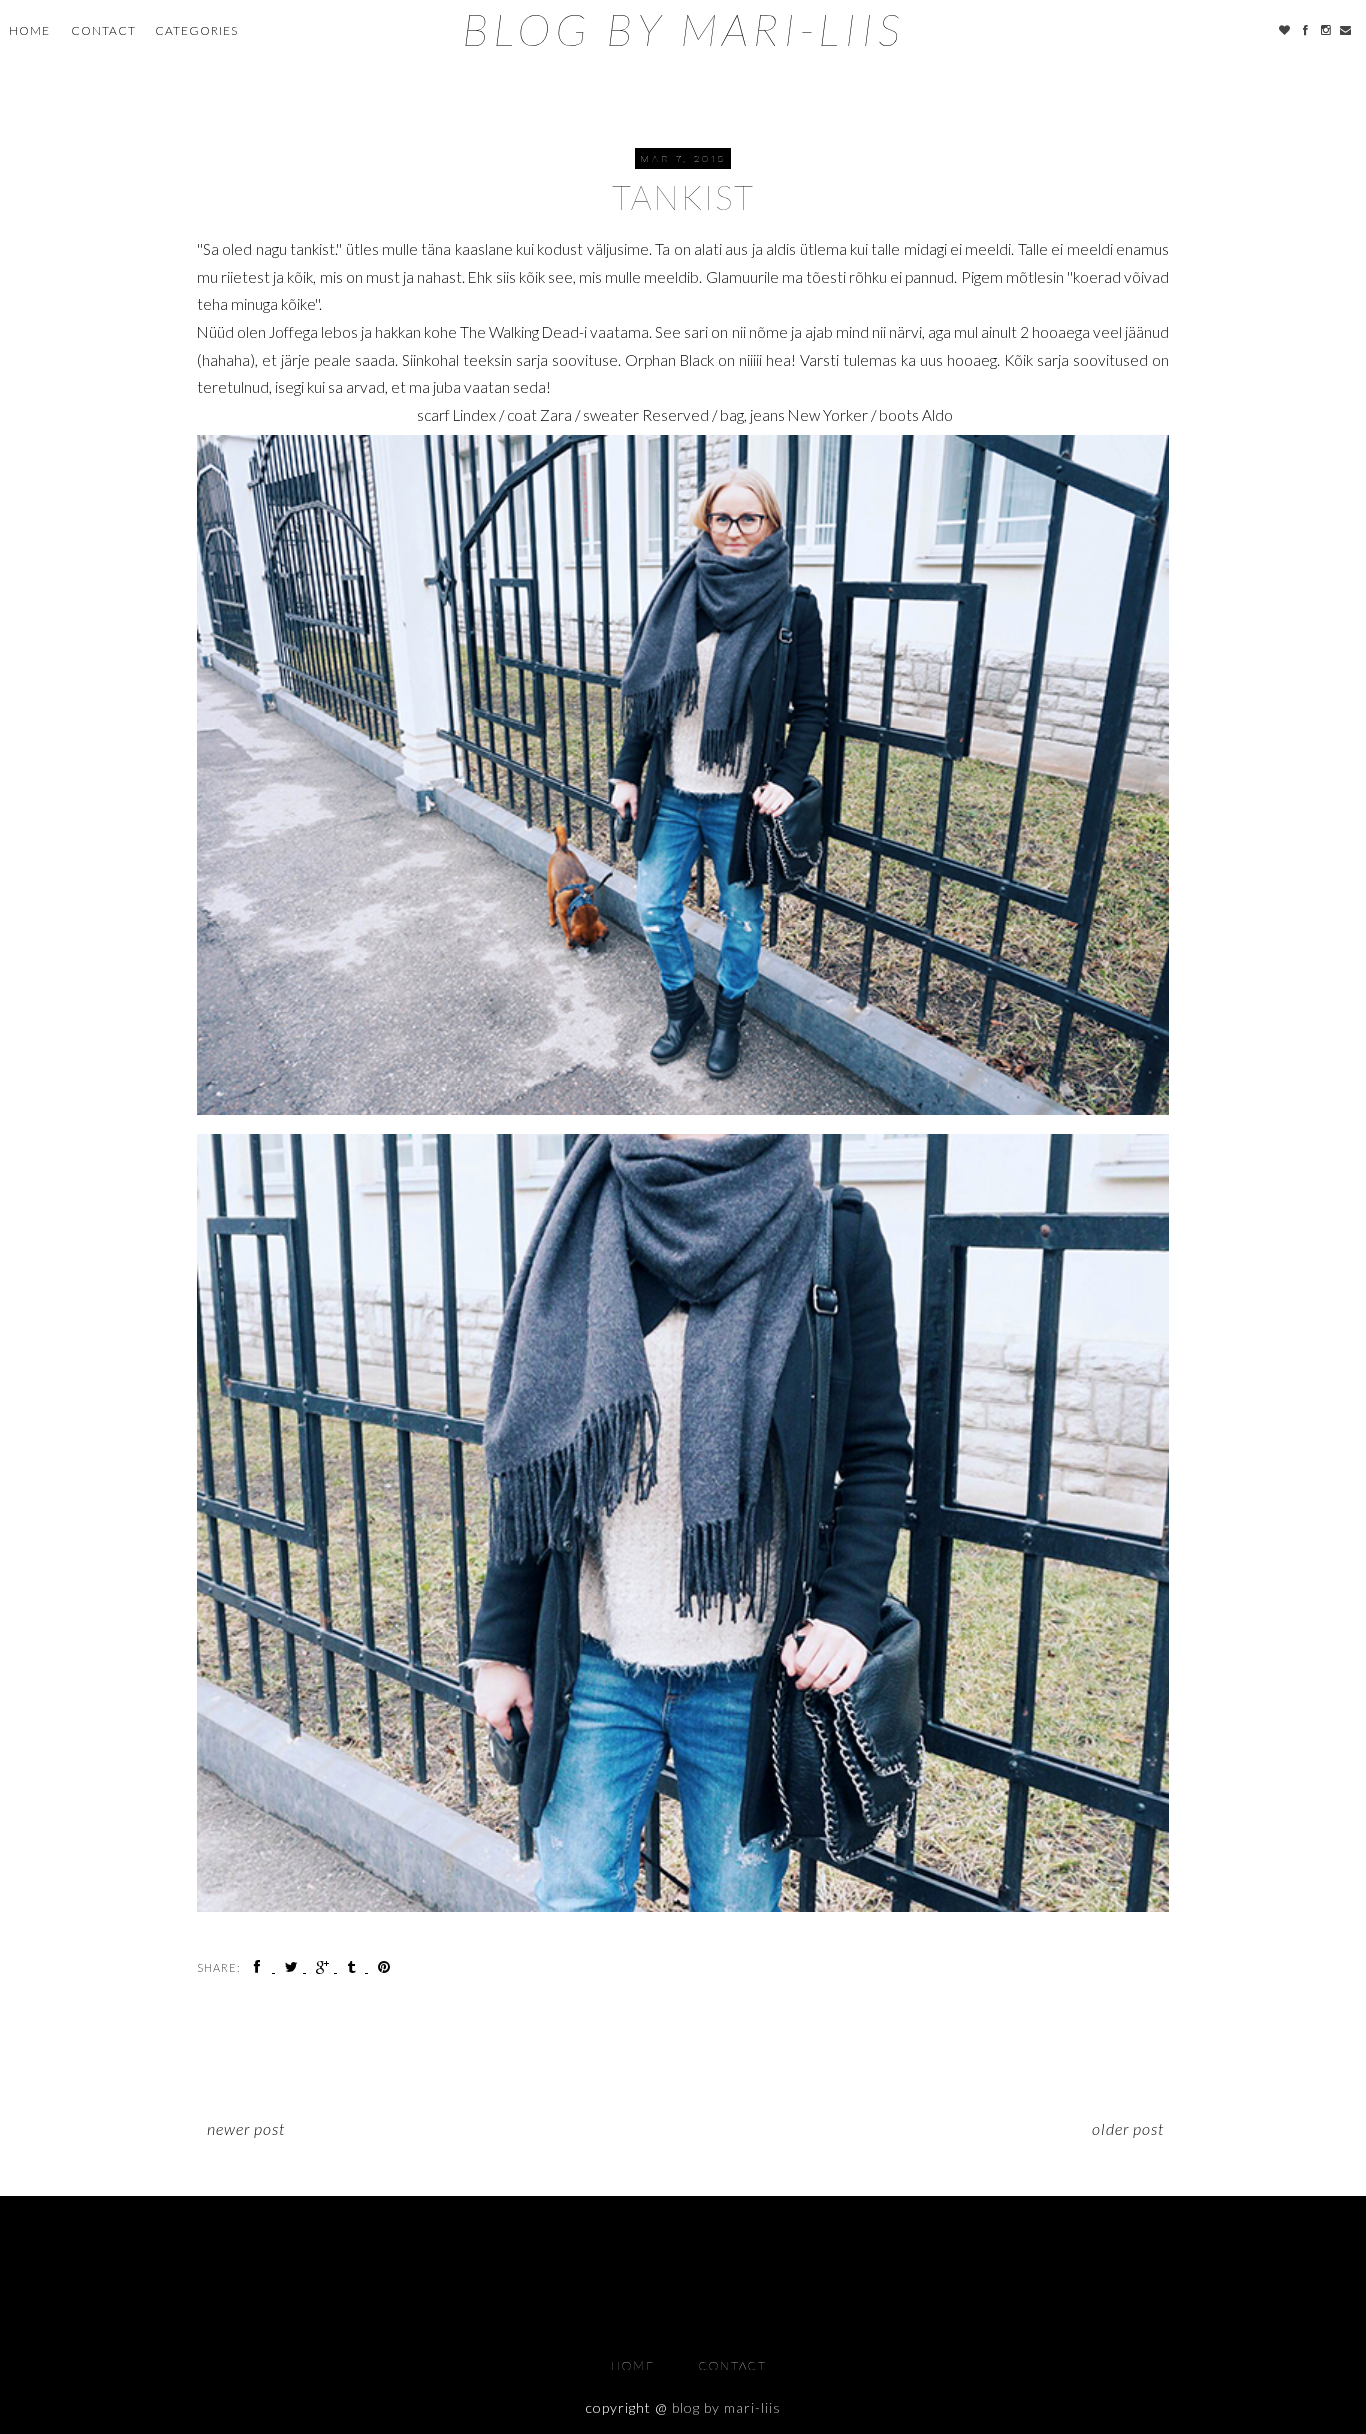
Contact (103, 30)
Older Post (1128, 2128)
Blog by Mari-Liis (683, 29)
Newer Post (246, 2128)
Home (29, 30)
